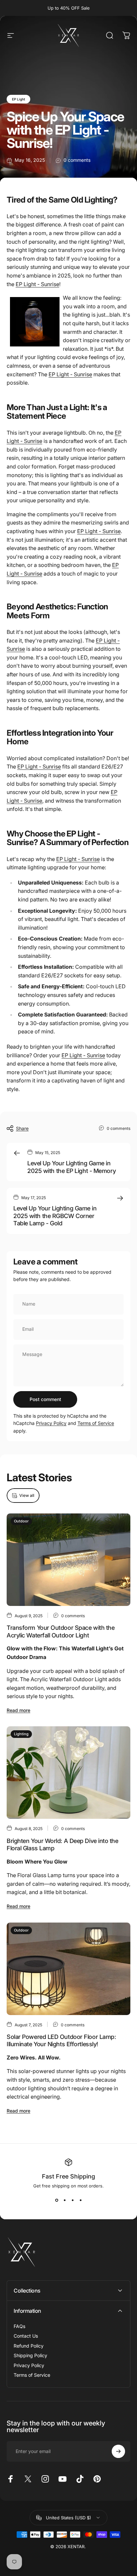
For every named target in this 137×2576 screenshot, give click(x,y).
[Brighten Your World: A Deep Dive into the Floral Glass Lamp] (68, 1773)
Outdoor (21, 1521)
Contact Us (26, 2336)
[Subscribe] (118, 2451)
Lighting (21, 1734)
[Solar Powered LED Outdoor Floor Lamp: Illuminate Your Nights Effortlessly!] (68, 1969)
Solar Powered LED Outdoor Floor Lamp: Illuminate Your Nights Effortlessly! (61, 2041)
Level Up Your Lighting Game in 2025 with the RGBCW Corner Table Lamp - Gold (55, 1216)
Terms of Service (96, 1423)
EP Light (18, 99)
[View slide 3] (72, 2200)
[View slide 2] (65, 2200)
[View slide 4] (80, 2200)
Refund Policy (29, 2346)
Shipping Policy (30, 2355)
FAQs (19, 2326)
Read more (18, 1710)
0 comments (77, 160)
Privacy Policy (51, 1423)
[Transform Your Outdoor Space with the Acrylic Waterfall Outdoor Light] (68, 1560)
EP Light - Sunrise (37, 284)
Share (22, 1128)
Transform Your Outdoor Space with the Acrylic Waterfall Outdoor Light (61, 1631)
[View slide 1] (57, 2200)
